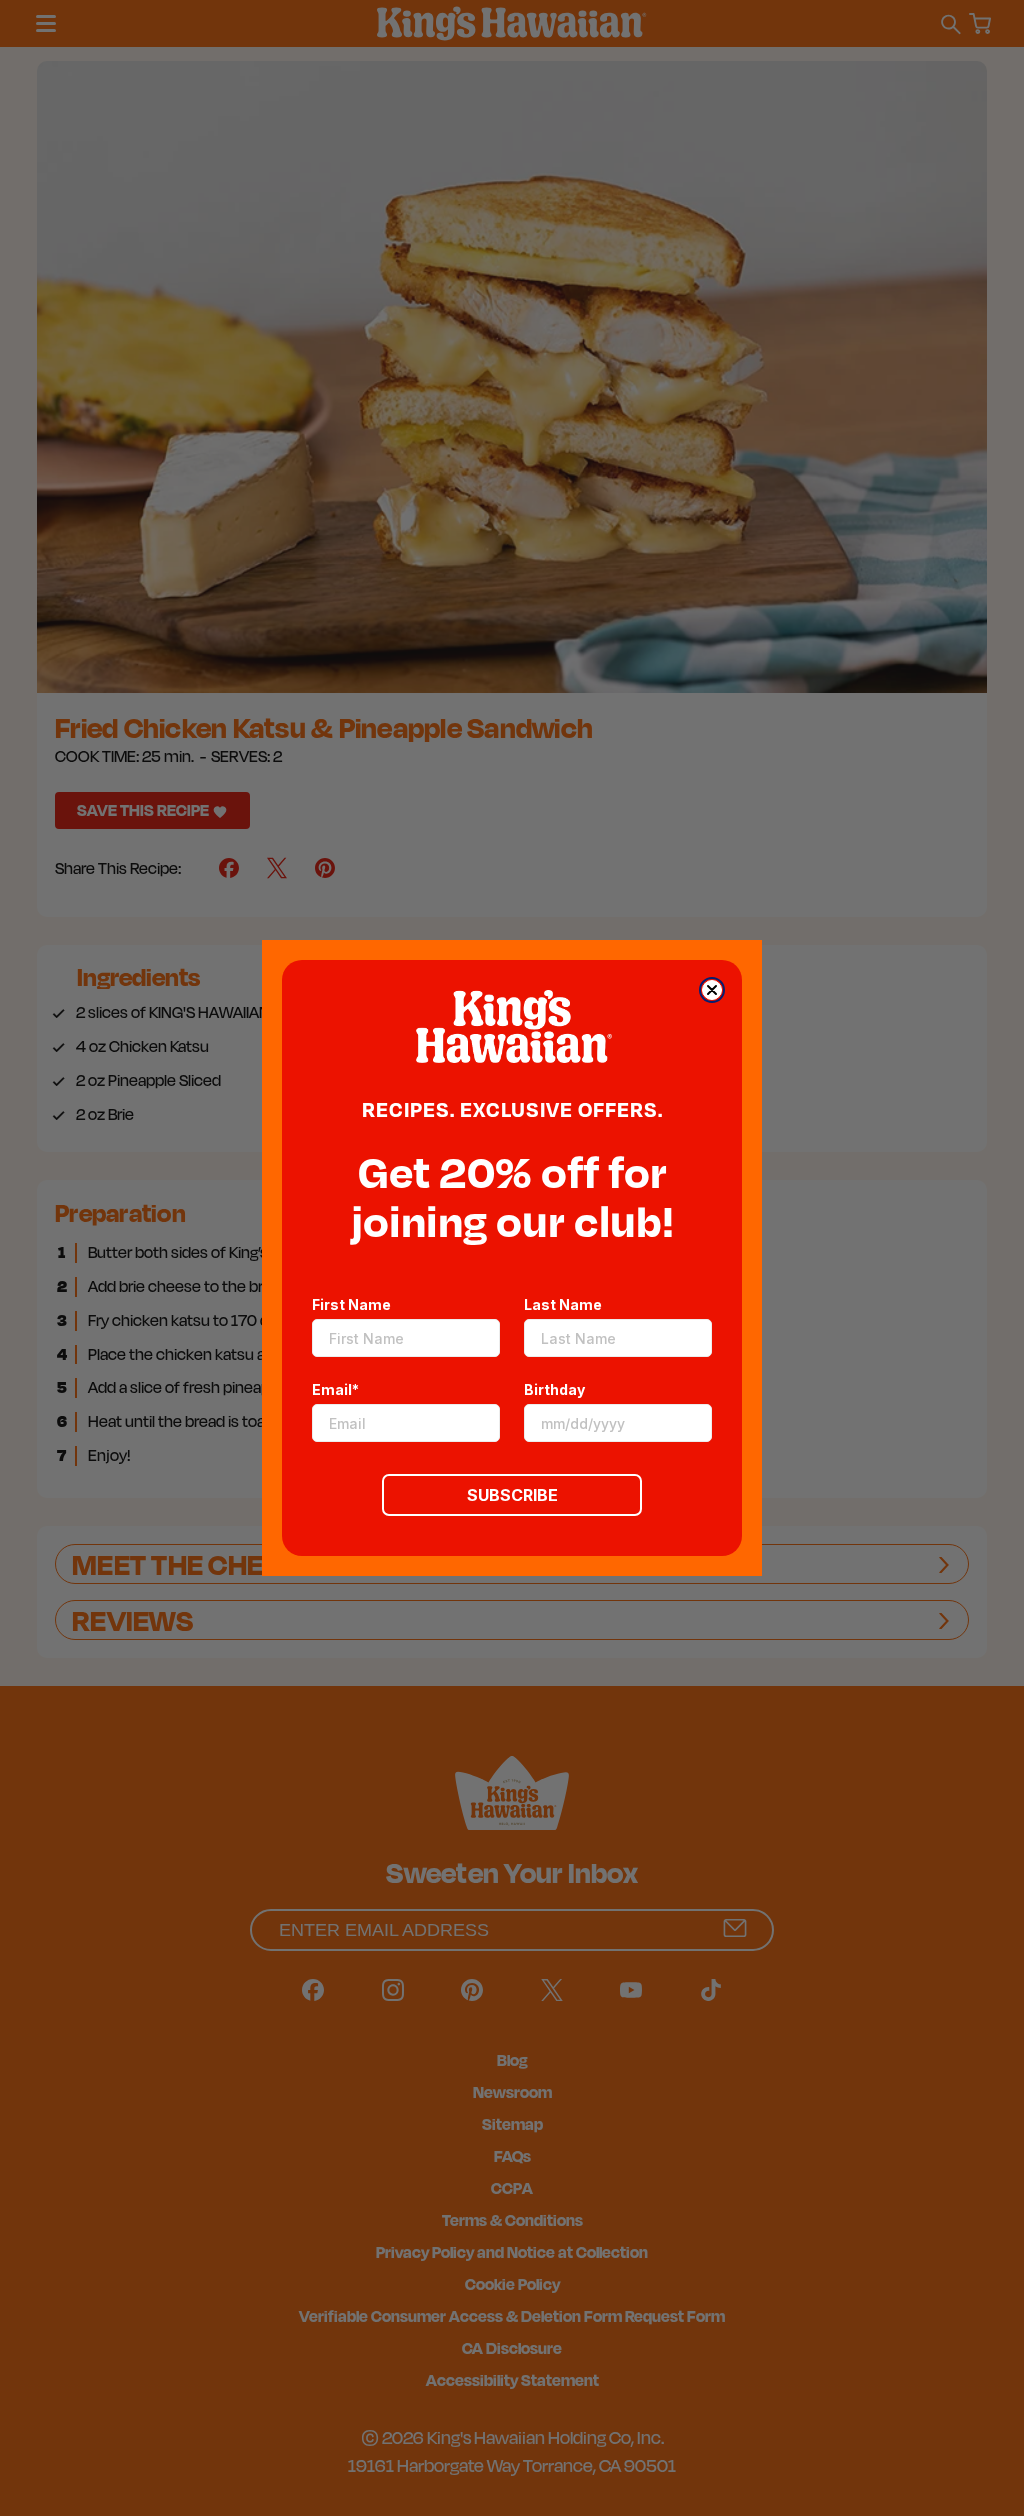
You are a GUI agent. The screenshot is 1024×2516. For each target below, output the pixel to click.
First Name (351, 1304)
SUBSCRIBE (512, 1495)
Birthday (554, 1389)
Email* (335, 1389)
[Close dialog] (712, 990)
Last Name (563, 1304)
